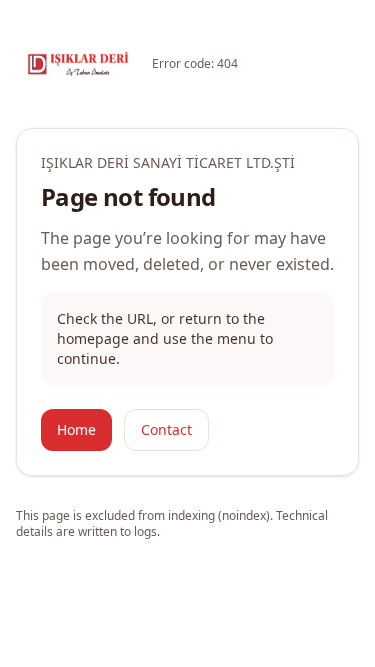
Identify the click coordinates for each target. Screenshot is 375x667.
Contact (166, 429)
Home (76, 429)
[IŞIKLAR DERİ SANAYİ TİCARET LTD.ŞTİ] (78, 64)
